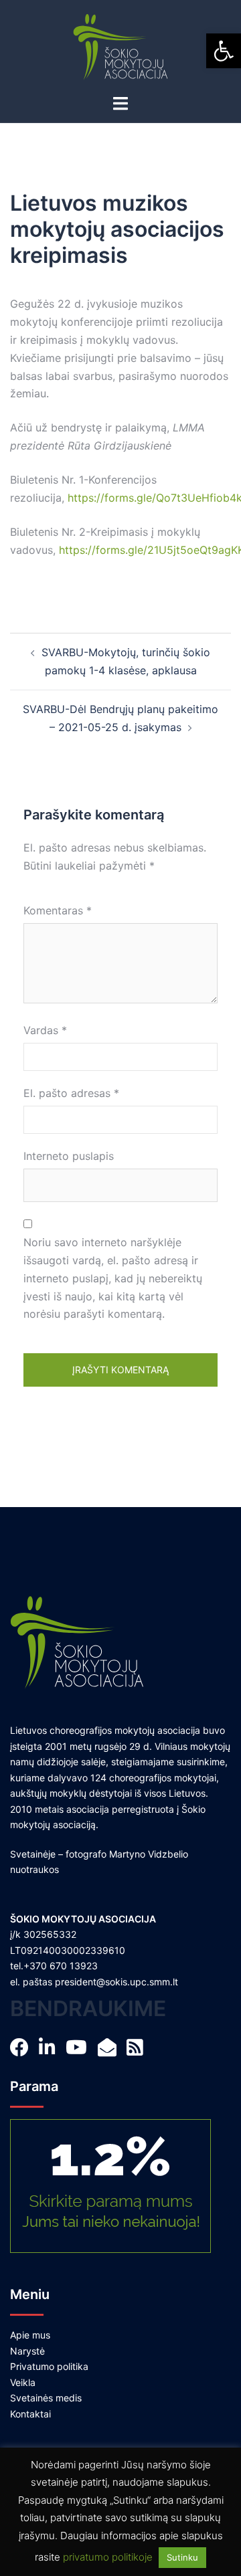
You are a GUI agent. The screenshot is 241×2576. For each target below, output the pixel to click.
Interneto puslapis (69, 1156)
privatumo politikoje (108, 2557)
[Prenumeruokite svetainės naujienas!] (111, 2051)
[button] (224, 51)
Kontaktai (30, 2414)
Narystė (27, 2351)
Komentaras (58, 910)
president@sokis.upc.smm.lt (116, 1982)
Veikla (23, 2382)
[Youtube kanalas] (80, 2051)
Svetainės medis (46, 2398)
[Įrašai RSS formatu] (139, 2051)
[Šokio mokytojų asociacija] (121, 45)
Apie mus (30, 2335)
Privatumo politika (49, 2366)
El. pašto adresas (71, 1093)
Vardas (45, 1030)
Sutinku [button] (182, 2557)
